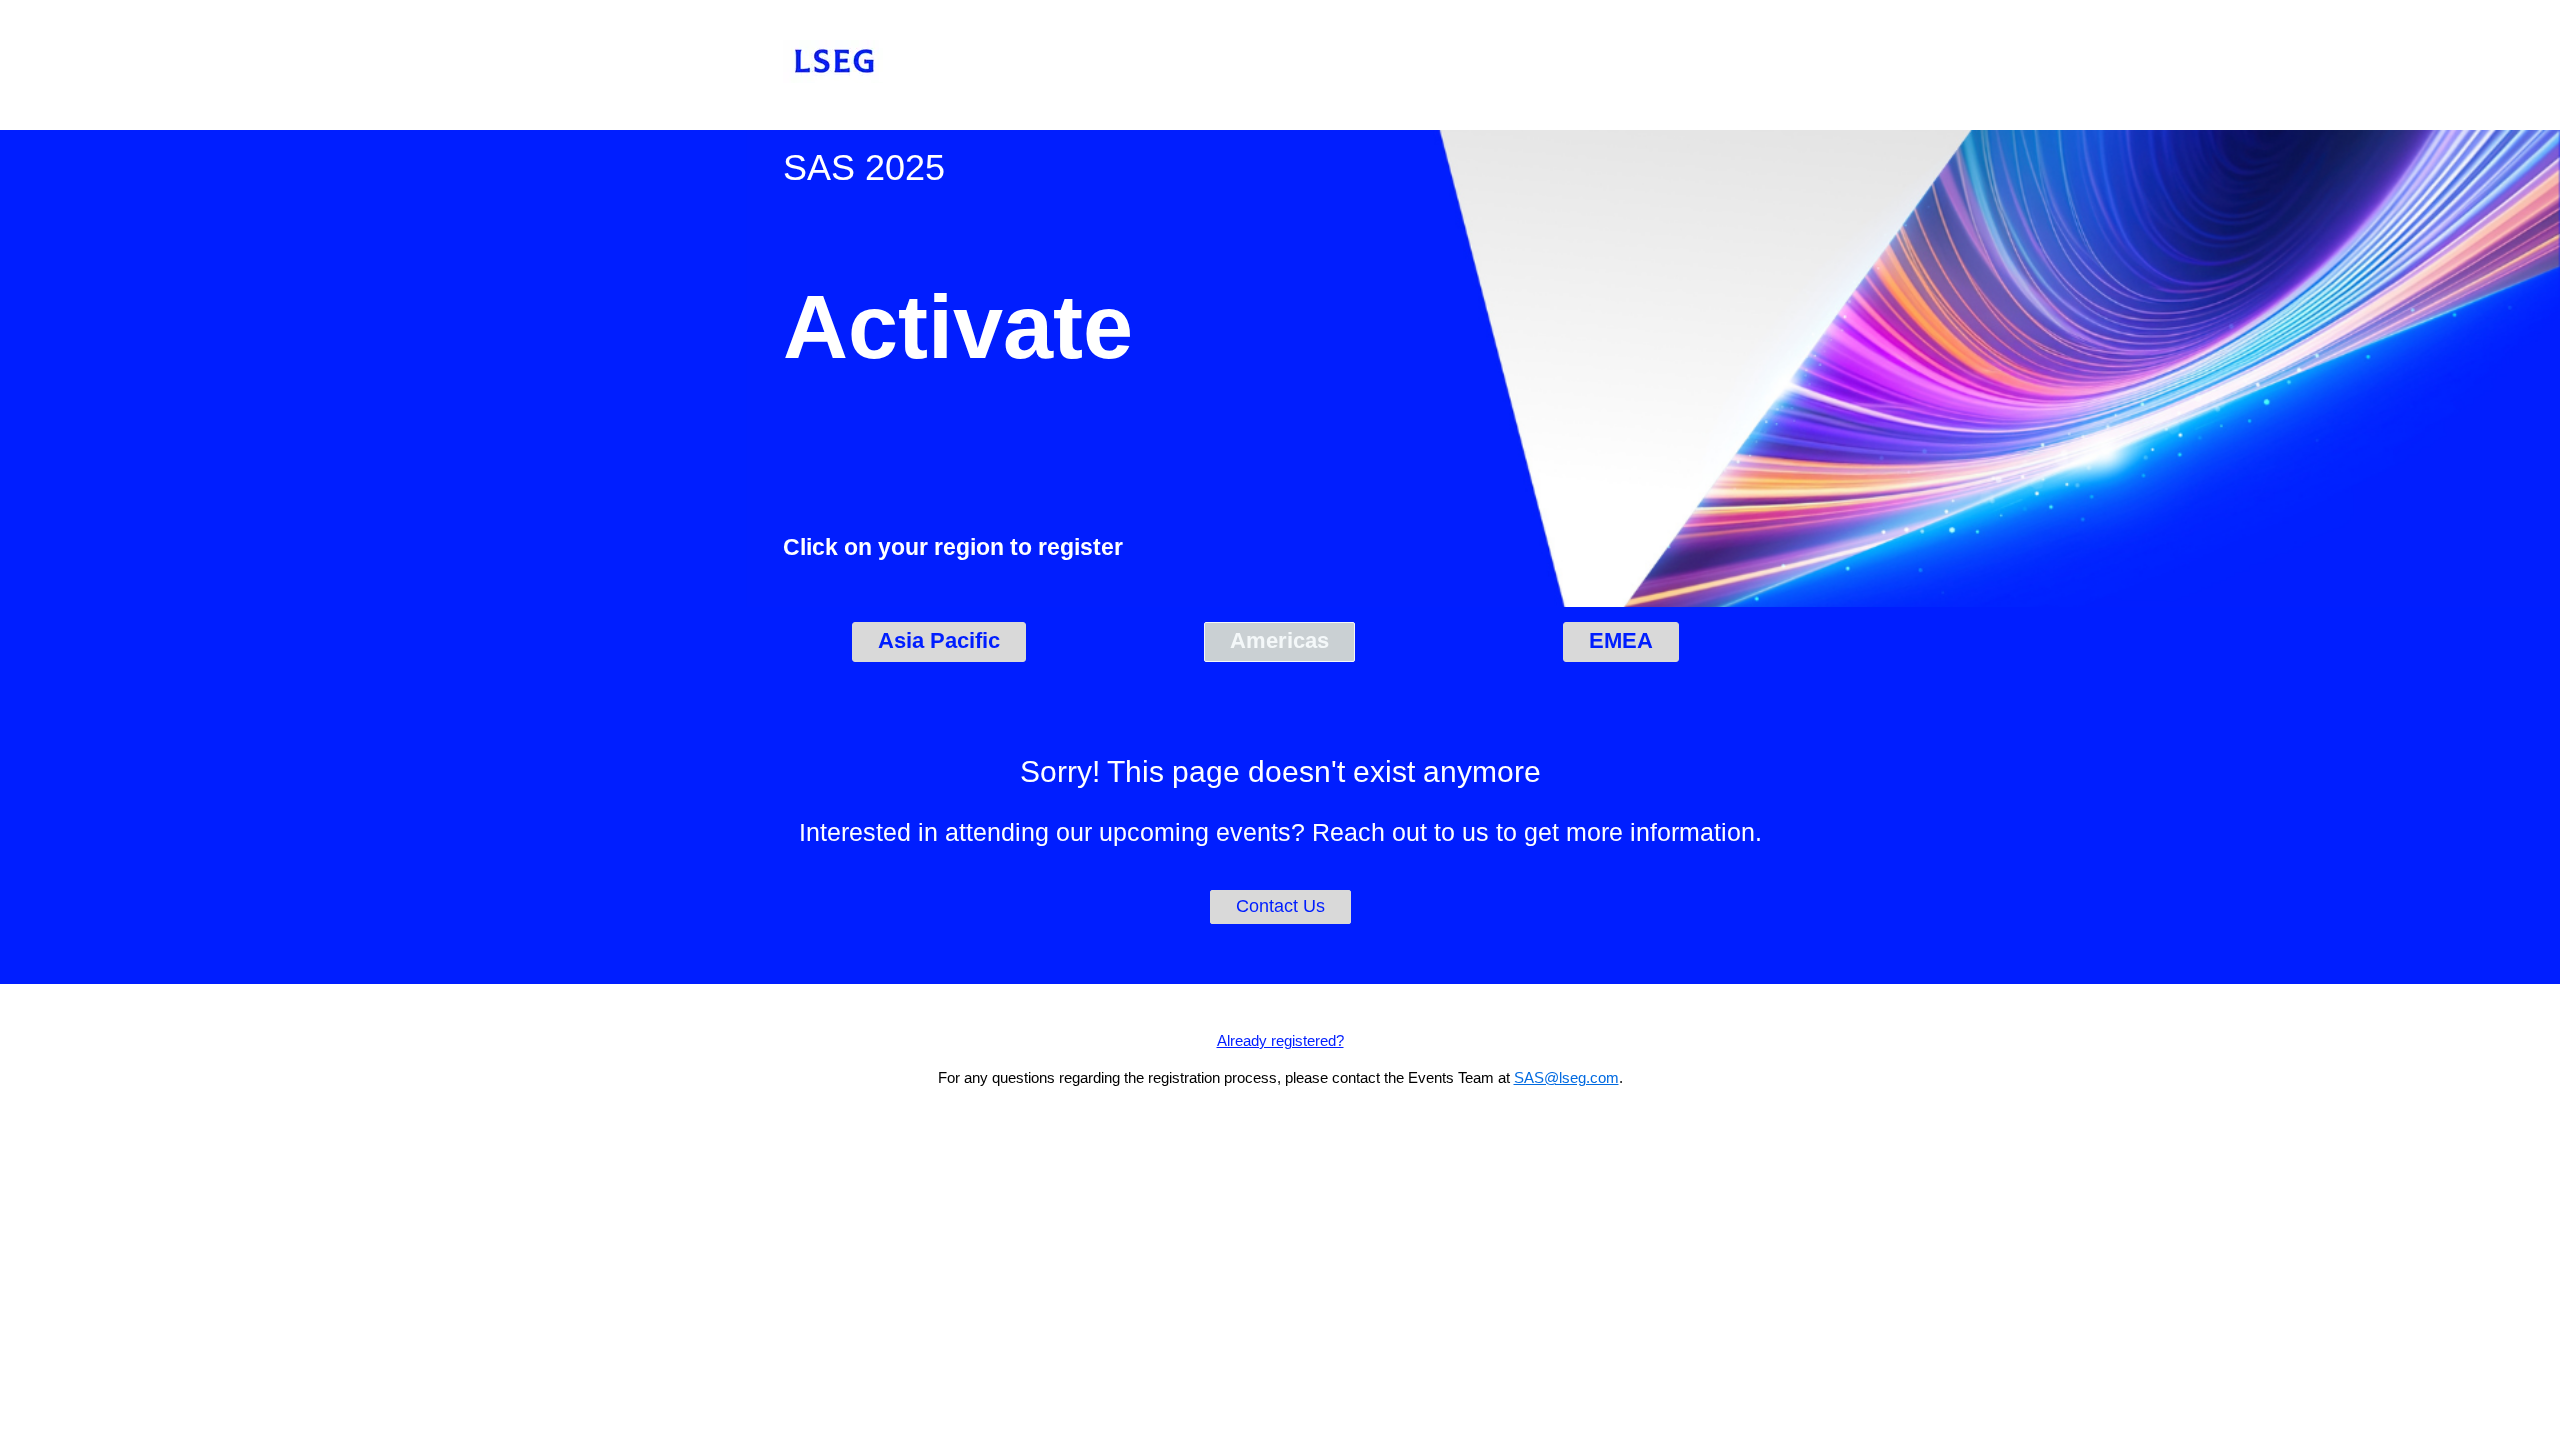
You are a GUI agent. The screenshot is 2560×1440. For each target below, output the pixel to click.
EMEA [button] (1621, 640)
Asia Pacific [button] (939, 640)
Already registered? (1280, 1040)
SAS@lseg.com (1566, 1077)
